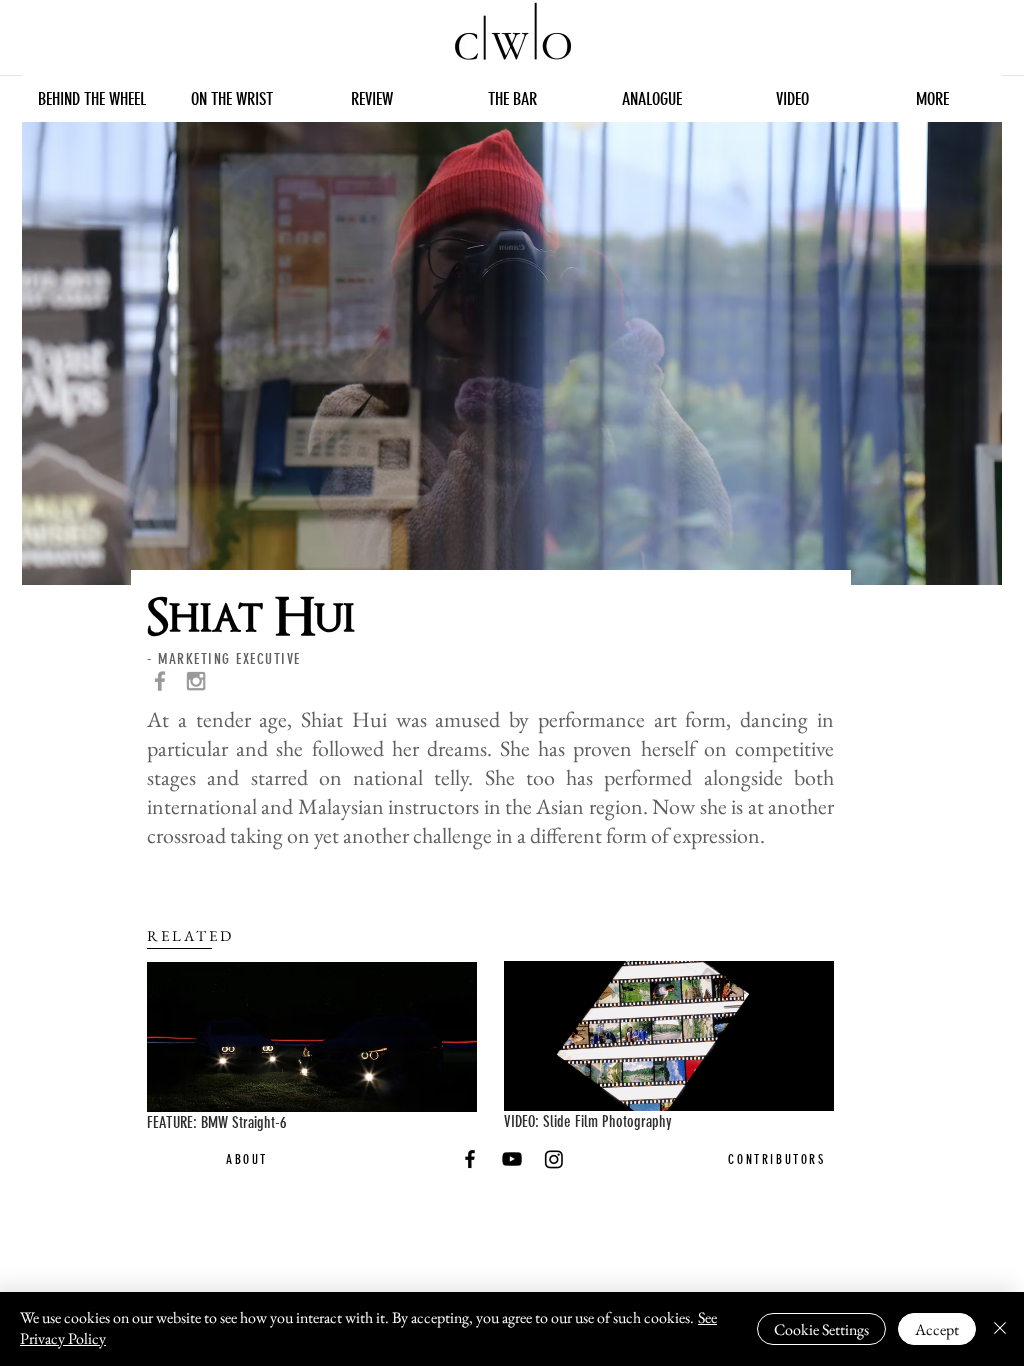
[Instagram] (554, 1159)
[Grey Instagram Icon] (196, 681)
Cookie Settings (821, 1329)
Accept (937, 1329)
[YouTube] (512, 1159)
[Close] (1000, 1329)
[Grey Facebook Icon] (160, 681)
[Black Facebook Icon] (470, 1159)
